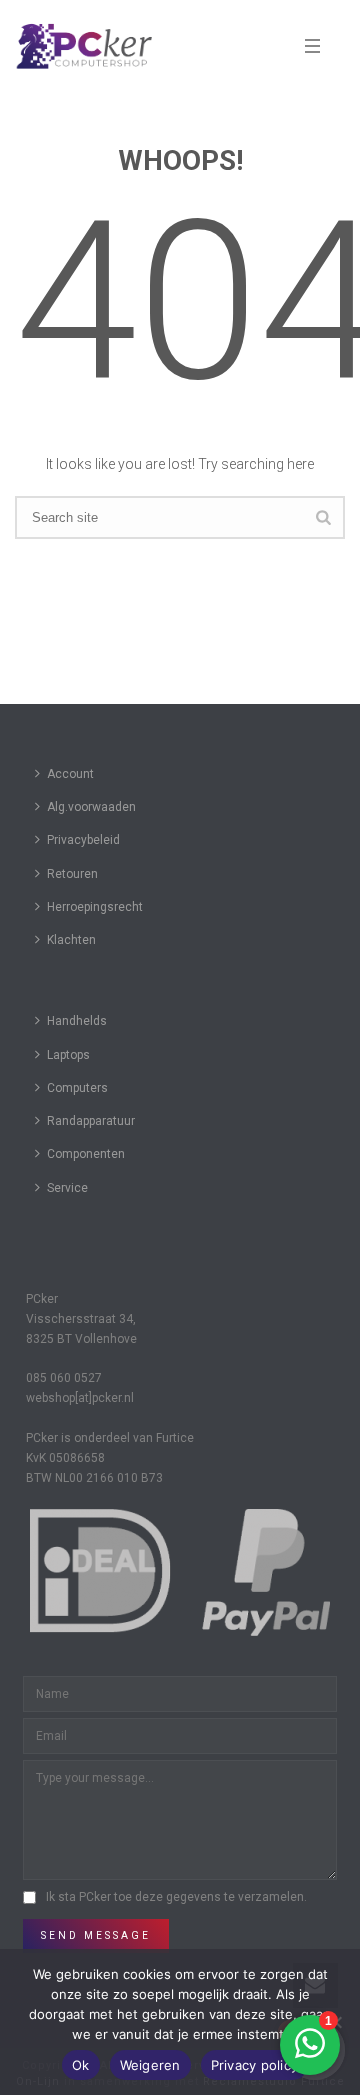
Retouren (72, 874)
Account (70, 774)
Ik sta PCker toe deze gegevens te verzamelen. (176, 1897)
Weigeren (150, 2065)
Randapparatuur (91, 1121)
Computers (77, 1088)
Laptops (68, 1055)
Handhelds (77, 1021)
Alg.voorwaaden (91, 807)
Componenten (86, 1154)
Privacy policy (255, 2065)
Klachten (71, 940)
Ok (81, 2065)
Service (67, 1188)
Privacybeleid (83, 840)
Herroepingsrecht (95, 907)
